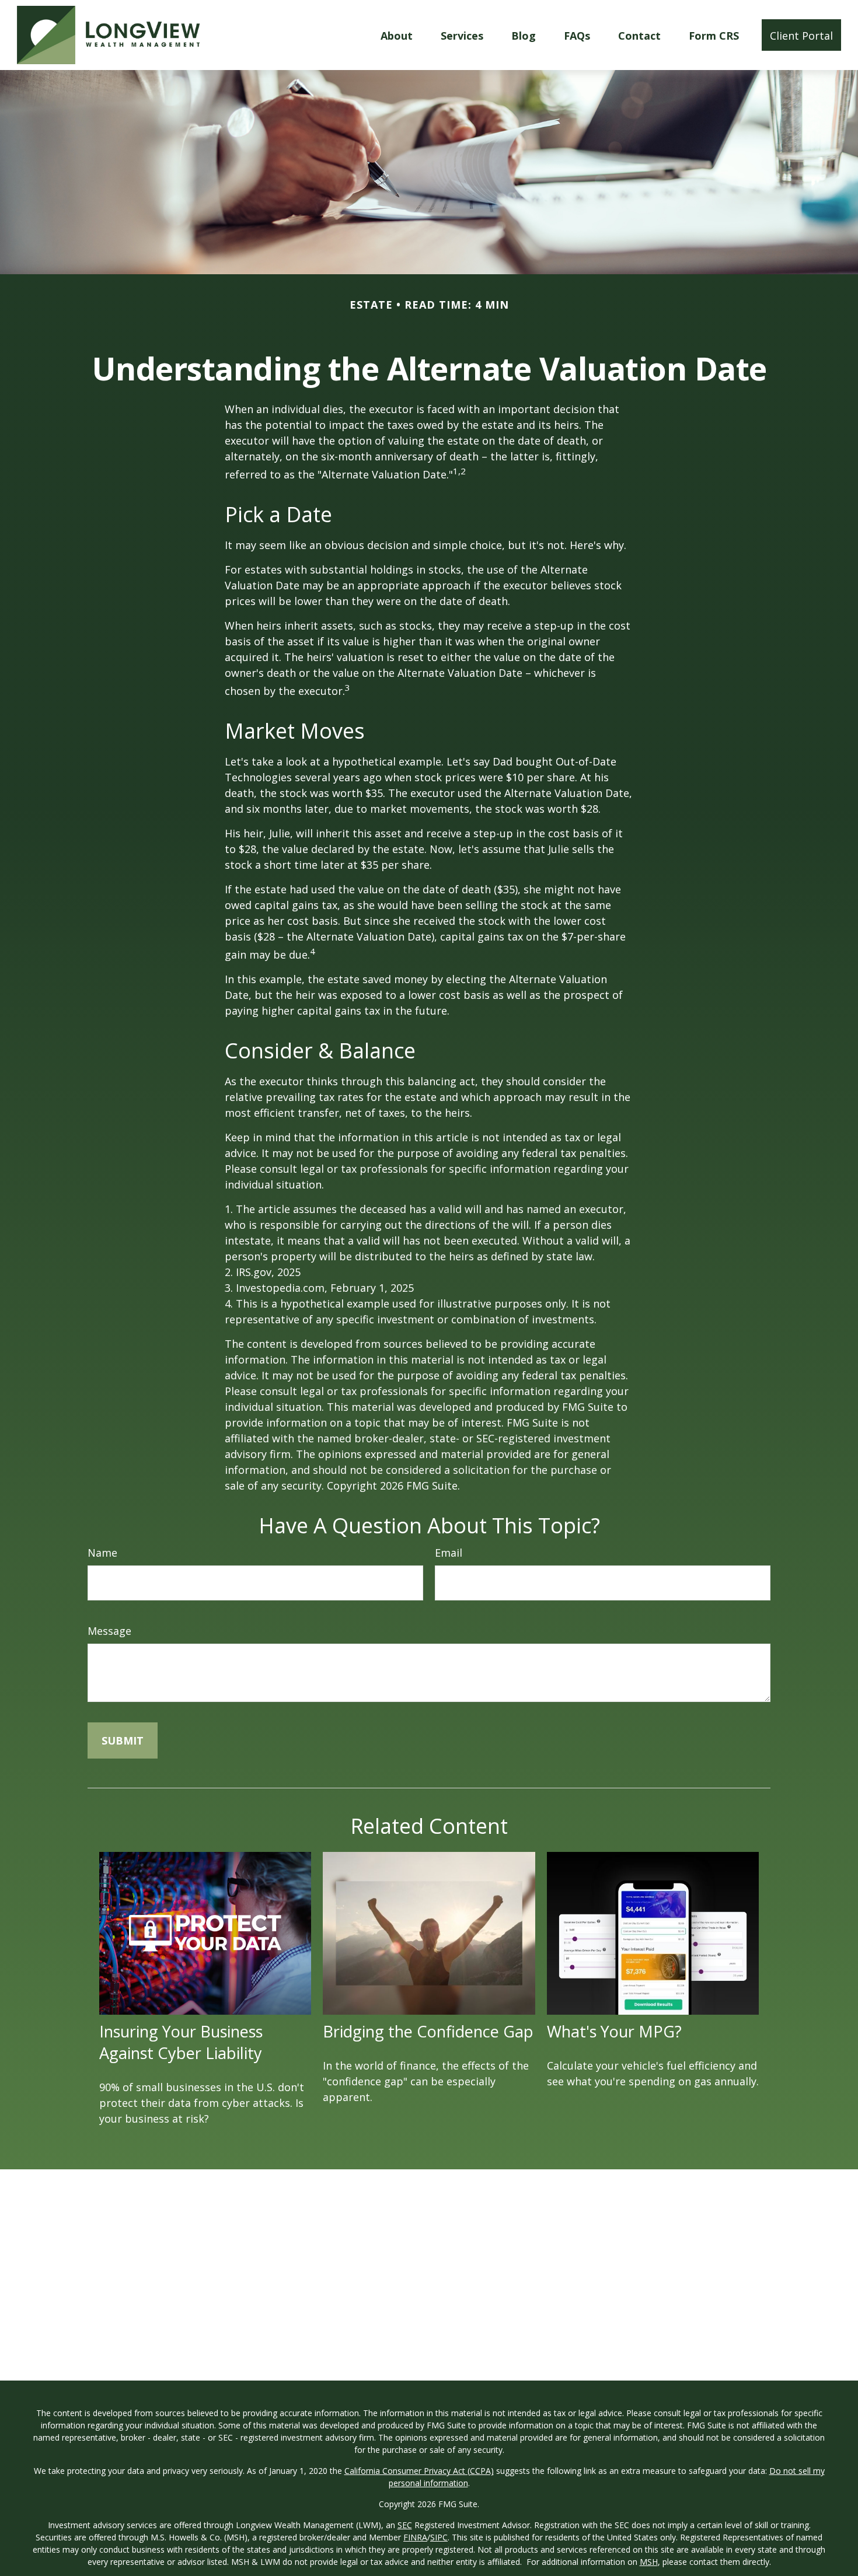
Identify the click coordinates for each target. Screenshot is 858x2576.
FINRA (415, 2537)
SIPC (439, 2537)
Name (102, 1553)
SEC (405, 2525)
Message (109, 1631)
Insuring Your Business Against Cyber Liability (181, 2042)
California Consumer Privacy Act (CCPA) (419, 2471)
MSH (649, 2562)
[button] (397, 35)
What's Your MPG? (614, 2031)
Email (449, 1553)
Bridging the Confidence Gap (428, 2031)
